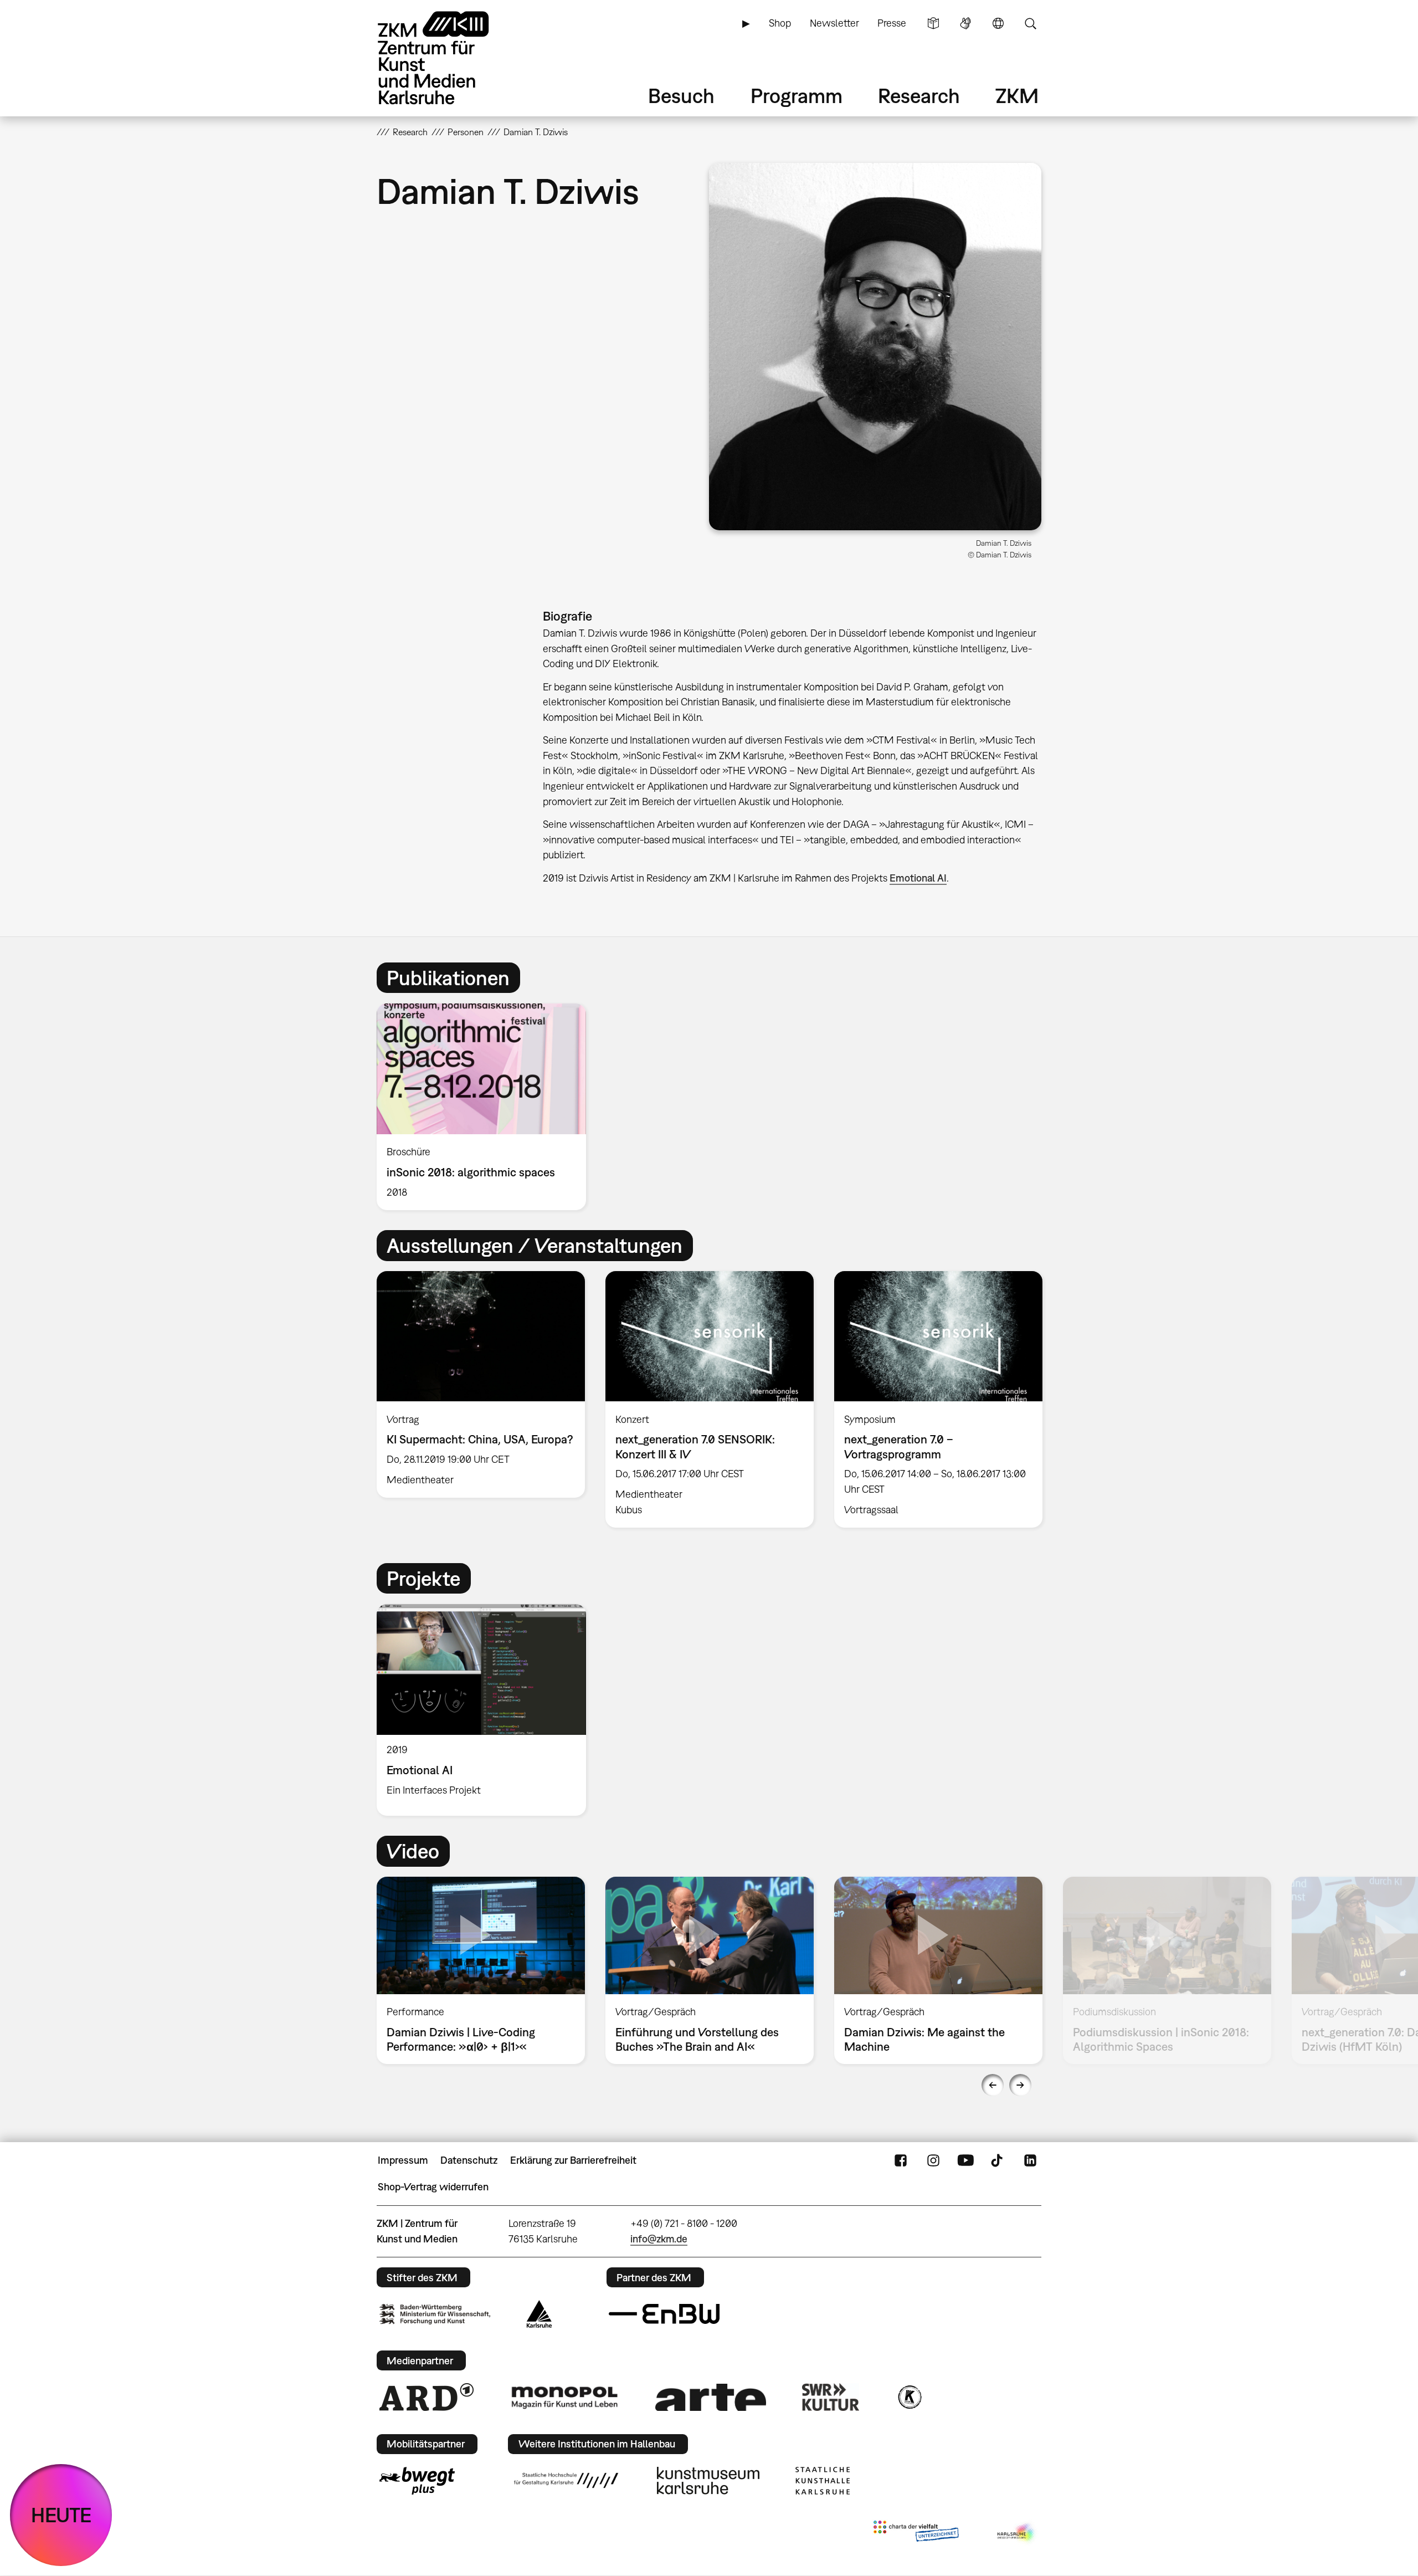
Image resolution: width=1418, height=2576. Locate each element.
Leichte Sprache (933, 23)
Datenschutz (469, 2160)
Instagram (933, 2160)
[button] (875, 346)
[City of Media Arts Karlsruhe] (1017, 2533)
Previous (993, 2085)
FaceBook (901, 2160)
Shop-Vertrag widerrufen (433, 2187)
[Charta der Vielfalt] (916, 2533)
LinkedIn (1030, 2160)
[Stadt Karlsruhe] (539, 2314)
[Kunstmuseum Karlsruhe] (708, 2481)
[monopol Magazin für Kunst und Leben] (564, 2397)
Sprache (998, 23)
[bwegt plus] (417, 2481)
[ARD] (427, 2397)
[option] (486, 1107)
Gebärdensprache (965, 23)
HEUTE (61, 2515)
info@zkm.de (659, 2239)
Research (919, 96)
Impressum (403, 2160)
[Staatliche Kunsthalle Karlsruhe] (823, 2481)
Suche (1030, 23)
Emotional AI (918, 878)
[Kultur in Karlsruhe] (909, 2397)
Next (1020, 2085)
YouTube (965, 2160)
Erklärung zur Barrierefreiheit (573, 2160)
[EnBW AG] (664, 2314)
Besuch (681, 96)
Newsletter (834, 23)
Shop (780, 23)
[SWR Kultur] (831, 2397)
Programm (797, 96)
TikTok (998, 2160)
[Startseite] (449, 58)
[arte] (711, 2397)
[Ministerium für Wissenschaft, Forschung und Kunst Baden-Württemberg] (435, 2314)
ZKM (1017, 96)
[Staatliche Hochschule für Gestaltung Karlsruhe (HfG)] (566, 2480)
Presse (892, 23)
